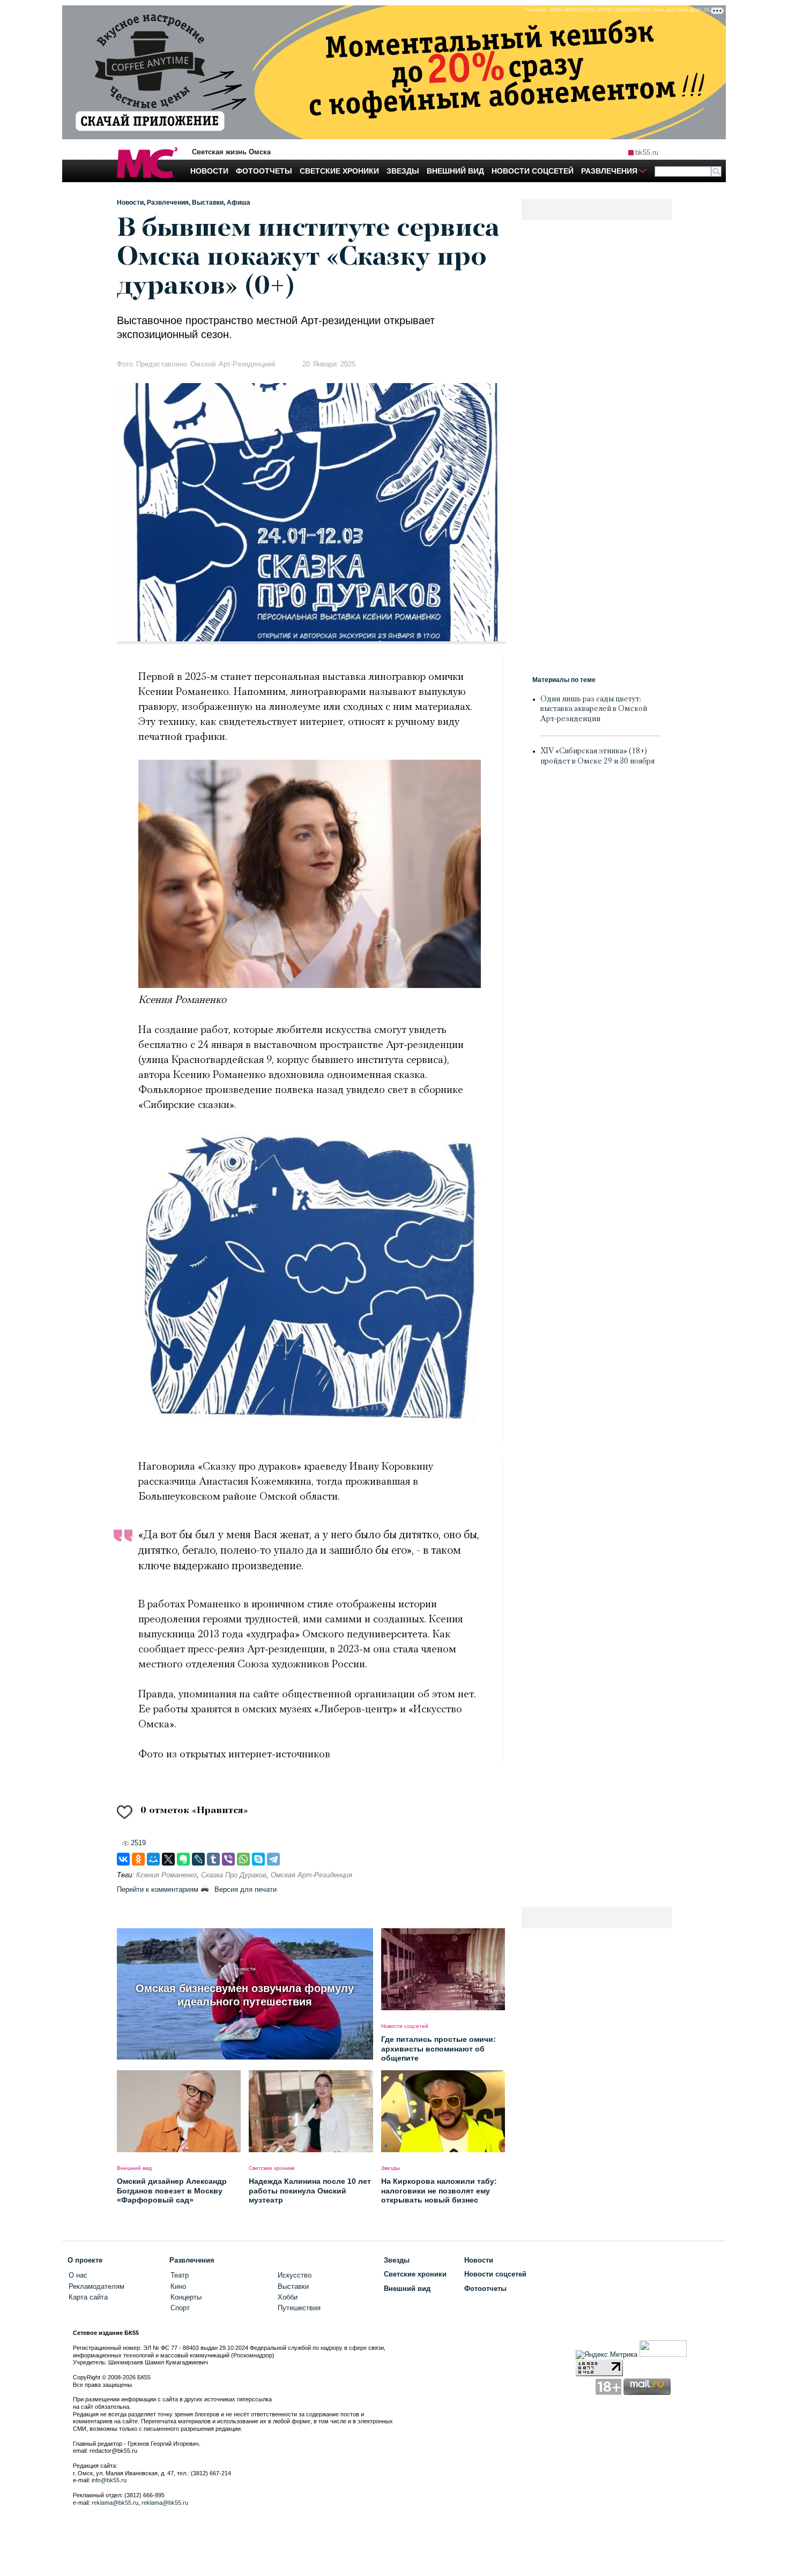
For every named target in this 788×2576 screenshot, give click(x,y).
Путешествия (299, 2308)
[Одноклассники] (138, 1859)
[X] (168, 1859)
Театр (180, 2275)
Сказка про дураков (234, 1875)
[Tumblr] (213, 1859)
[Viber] (228, 1859)
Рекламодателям (96, 2286)
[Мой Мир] (153, 1859)
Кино (178, 2286)
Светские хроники (415, 2274)
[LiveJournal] (198, 1859)
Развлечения (168, 203)
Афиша (239, 203)
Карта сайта (88, 2297)
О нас (78, 2275)
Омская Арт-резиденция (311, 1875)
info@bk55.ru (109, 2480)
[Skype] (258, 1859)
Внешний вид (407, 2289)
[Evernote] (183, 1859)
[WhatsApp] (243, 1859)
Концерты (186, 2297)
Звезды (397, 2260)
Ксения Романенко (166, 1875)
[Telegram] (273, 1859)
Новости (130, 203)
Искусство (295, 2275)
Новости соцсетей (495, 2274)
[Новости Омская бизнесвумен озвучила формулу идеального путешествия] (245, 2057)
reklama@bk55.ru (115, 2503)
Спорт (180, 2308)
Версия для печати (246, 1889)
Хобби (288, 2297)
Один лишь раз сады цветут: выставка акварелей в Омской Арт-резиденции (594, 710)
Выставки (208, 203)
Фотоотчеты (485, 2289)
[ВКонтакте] (123, 1859)
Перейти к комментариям (158, 1889)
